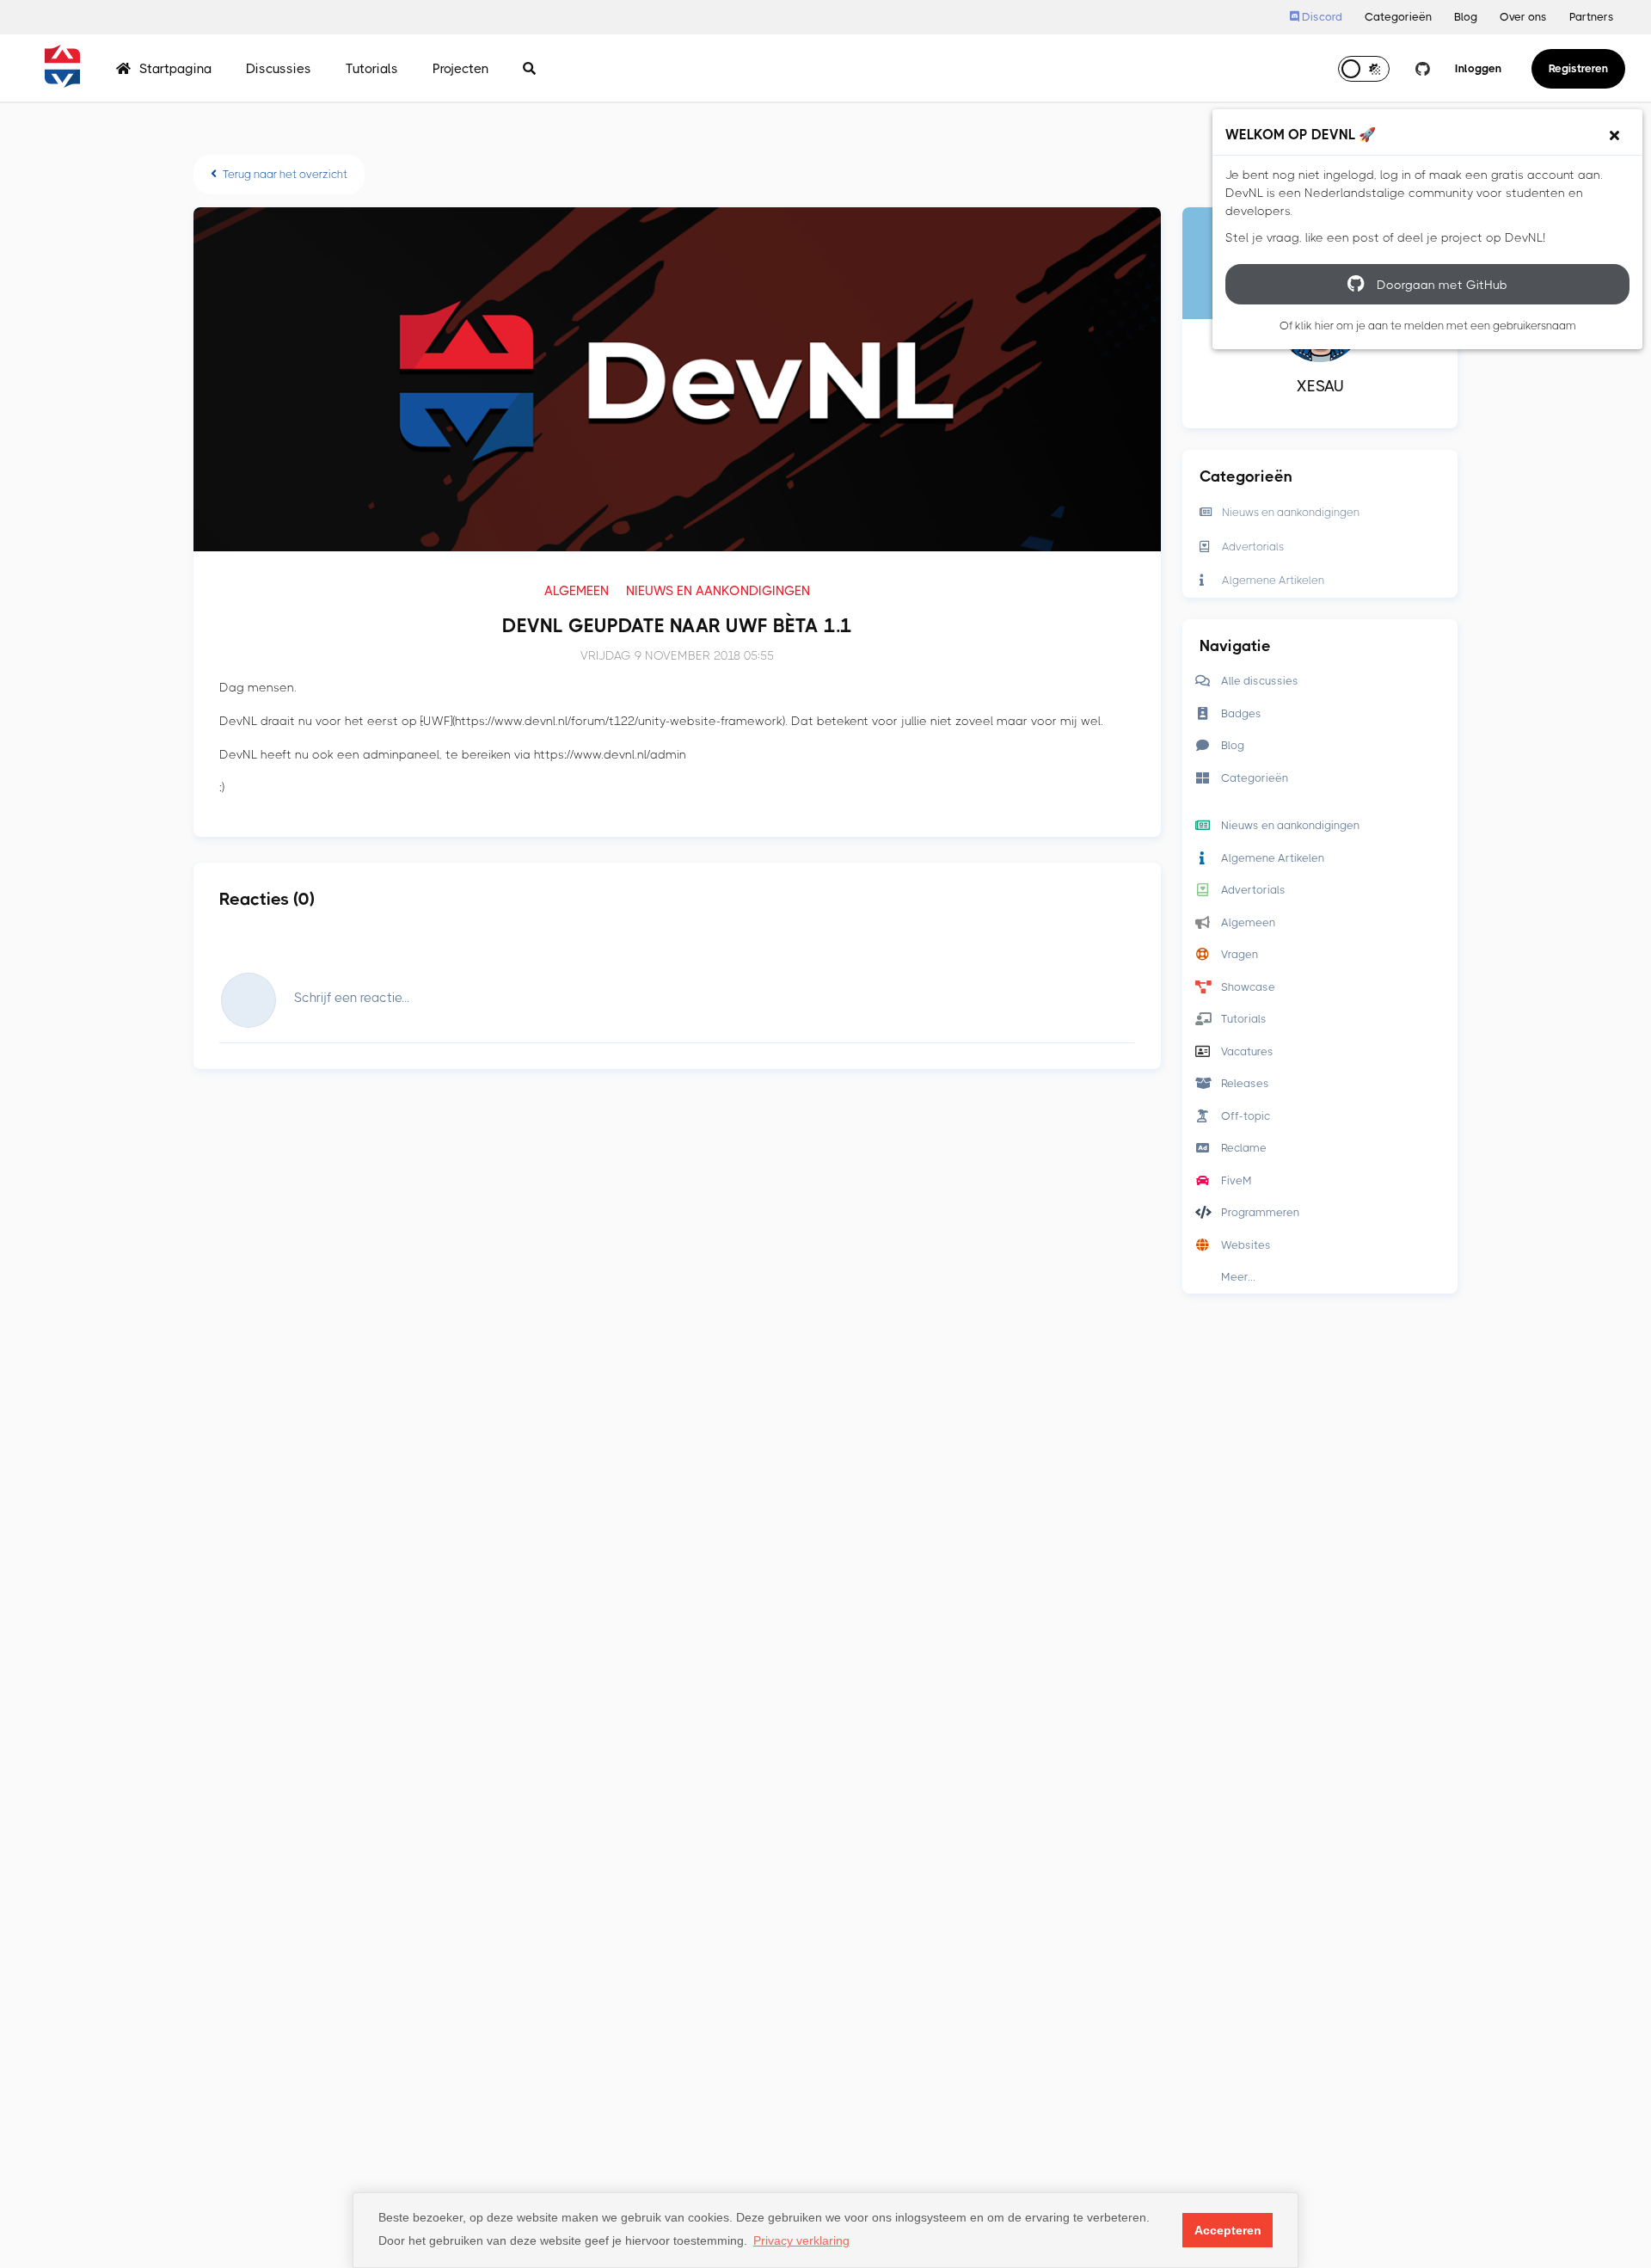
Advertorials (1253, 547)
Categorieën (1398, 17)
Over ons (1523, 17)
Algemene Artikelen (1273, 580)
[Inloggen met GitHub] (1422, 69)
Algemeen (577, 591)
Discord (1321, 17)
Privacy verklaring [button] (801, 2240)
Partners (1592, 17)
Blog (1466, 17)
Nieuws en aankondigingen (718, 591)
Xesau (1320, 386)
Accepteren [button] (1228, 2230)
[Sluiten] (1614, 136)
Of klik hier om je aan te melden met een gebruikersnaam (1428, 326)
